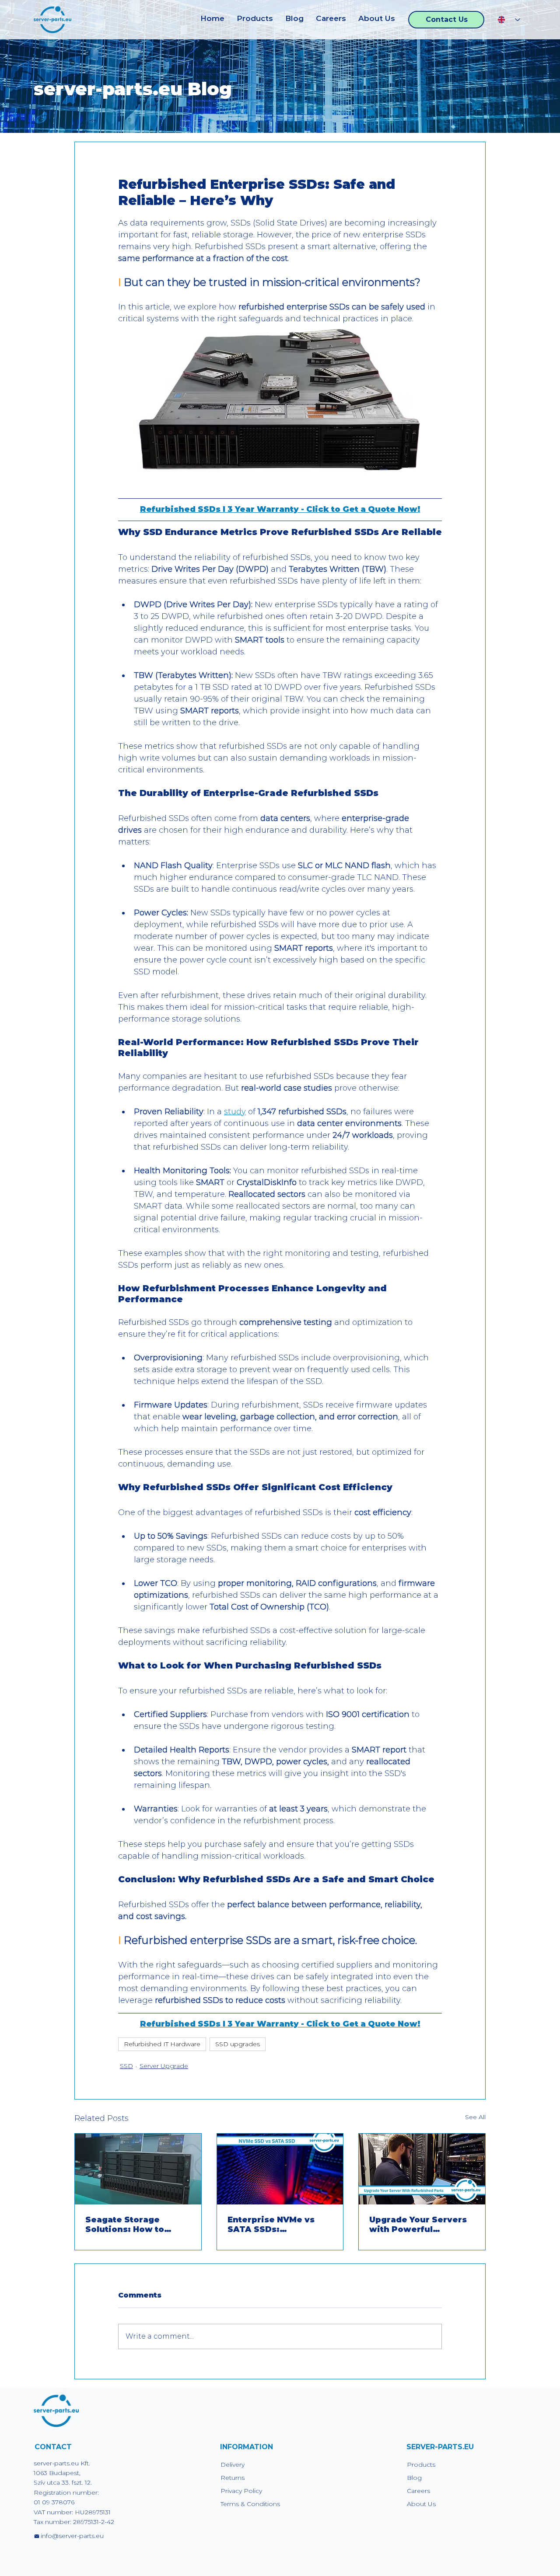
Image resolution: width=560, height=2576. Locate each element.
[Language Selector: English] (509, 19)
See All (475, 2117)
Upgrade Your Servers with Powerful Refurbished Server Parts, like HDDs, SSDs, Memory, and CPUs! (421, 2225)
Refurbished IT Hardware (162, 2044)
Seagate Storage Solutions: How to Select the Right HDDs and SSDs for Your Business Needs (134, 2225)
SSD (126, 2066)
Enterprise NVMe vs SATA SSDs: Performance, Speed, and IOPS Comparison (276, 2225)
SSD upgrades (238, 2044)
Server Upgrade (164, 2066)
